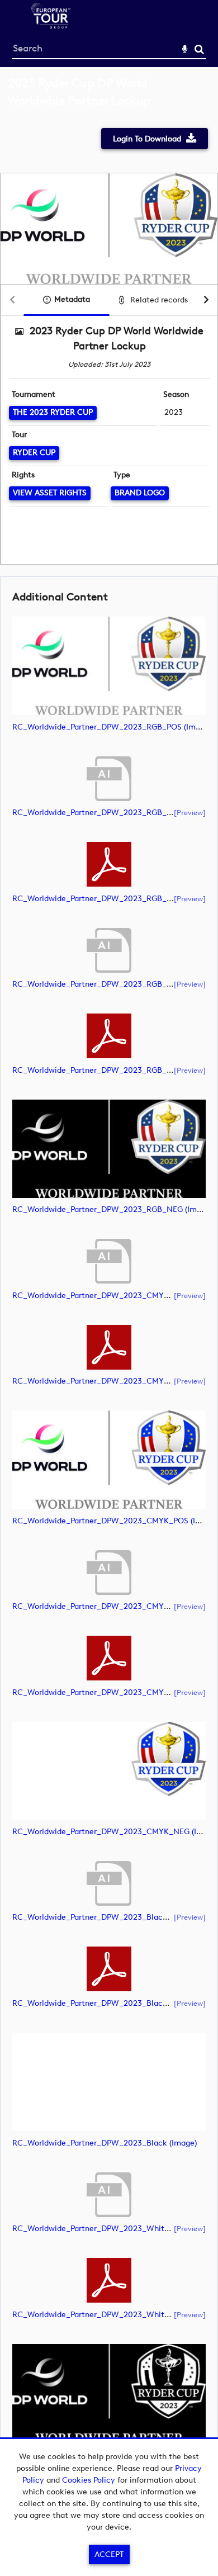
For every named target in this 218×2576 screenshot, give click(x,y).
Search (199, 49)
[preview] (190, 812)
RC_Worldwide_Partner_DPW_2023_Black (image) (105, 2143)
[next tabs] (206, 300)
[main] (109, 1287)
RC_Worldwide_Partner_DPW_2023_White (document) (113, 2229)
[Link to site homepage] (51, 25)
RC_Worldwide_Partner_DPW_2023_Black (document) (112, 1917)
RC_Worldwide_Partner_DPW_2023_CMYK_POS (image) (115, 1521)
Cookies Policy (89, 2480)
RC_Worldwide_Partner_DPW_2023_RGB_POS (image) (112, 727)
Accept (109, 2554)
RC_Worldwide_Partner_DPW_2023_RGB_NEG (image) (112, 1209)
